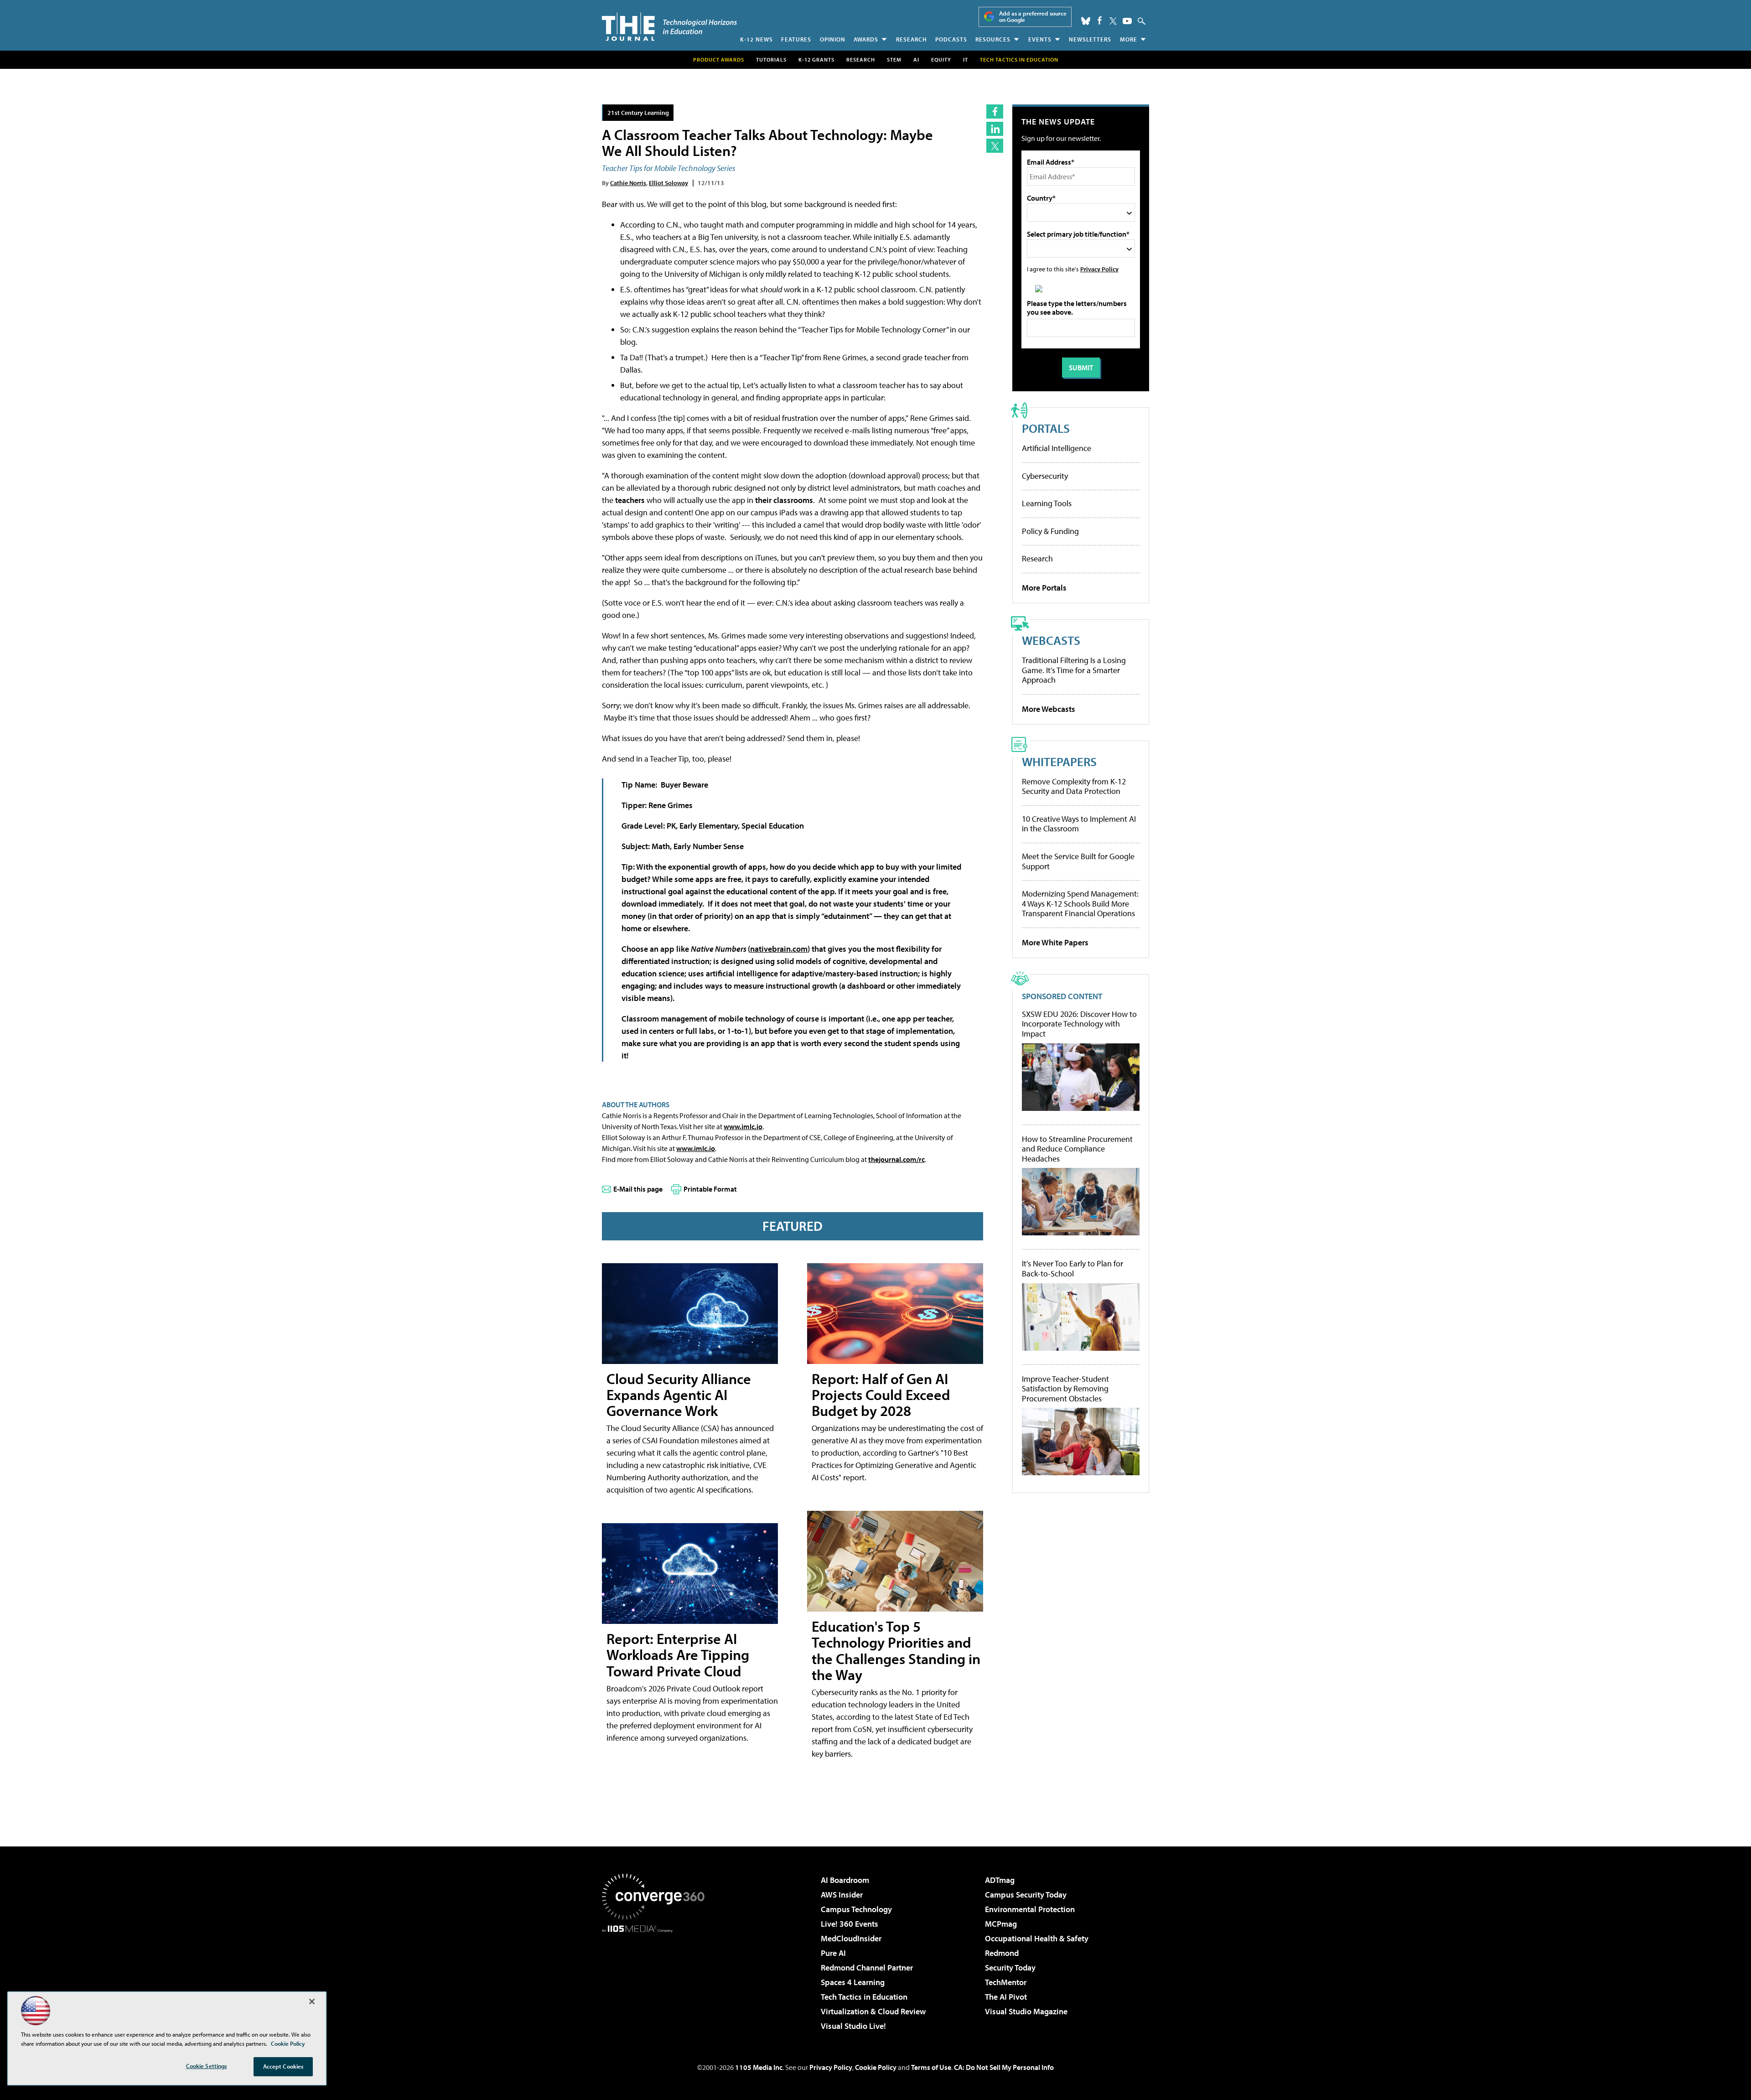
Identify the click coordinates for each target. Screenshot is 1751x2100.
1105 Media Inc (759, 2067)
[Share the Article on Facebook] (995, 111)
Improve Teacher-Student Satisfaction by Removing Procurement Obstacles (1065, 1389)
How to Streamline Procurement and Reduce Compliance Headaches (1077, 1149)
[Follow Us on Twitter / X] (1113, 21)
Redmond (1002, 1953)
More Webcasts (1049, 709)
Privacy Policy (1099, 269)
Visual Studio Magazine (1026, 2011)
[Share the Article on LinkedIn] (995, 129)
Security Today (1010, 1968)
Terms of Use (931, 2067)
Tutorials (771, 60)
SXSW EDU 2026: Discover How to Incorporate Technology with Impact (1079, 1024)
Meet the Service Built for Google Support (1078, 861)
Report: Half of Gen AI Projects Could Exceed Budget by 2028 (881, 1395)
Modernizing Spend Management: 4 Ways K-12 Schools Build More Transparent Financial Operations (1080, 903)
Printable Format (710, 1189)
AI (916, 60)
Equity (941, 60)
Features (796, 39)
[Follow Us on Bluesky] (1086, 21)
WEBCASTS (1051, 640)
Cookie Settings (207, 2066)
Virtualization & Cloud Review (873, 2011)
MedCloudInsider (851, 1938)
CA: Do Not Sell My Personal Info (1004, 2067)
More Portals (1044, 588)
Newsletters (1090, 39)
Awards (866, 39)
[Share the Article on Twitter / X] (995, 146)
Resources (993, 39)
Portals (1046, 428)
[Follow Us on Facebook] (1100, 20)
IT (966, 60)
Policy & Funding (1050, 531)
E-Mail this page (638, 1189)
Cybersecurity (1045, 476)
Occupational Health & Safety (1037, 1938)
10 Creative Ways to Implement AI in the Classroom (1079, 824)
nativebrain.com (779, 949)
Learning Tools (1047, 503)
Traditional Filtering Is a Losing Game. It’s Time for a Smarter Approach (1074, 670)
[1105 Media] (657, 1979)
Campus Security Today (1026, 1895)
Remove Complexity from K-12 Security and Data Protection (1074, 786)
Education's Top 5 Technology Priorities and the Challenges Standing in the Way (896, 1650)
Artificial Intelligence (1057, 448)
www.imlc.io (743, 1126)
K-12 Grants (816, 60)
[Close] (312, 2001)
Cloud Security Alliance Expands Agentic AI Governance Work (679, 1395)
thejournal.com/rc (896, 1159)
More (1129, 39)
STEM (894, 60)
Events (1040, 39)
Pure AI (833, 1953)
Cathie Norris (628, 183)
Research (912, 39)
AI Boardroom (845, 1880)
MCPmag (1001, 1924)
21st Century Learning (638, 112)
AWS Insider (842, 1895)
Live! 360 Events (850, 1924)
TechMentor (1006, 1982)
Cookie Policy (876, 2067)
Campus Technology (856, 1909)
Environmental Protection (1030, 1909)
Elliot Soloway (668, 183)
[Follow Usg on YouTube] (1127, 21)
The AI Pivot (1006, 1997)
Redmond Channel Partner (867, 1968)
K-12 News (756, 39)
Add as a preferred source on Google (1033, 17)
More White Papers (1055, 942)
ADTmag (1000, 1880)
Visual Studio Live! (853, 2026)
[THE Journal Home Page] (669, 27)
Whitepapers (1059, 761)
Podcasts (951, 39)
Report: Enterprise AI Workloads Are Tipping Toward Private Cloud (678, 1654)
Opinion (833, 39)
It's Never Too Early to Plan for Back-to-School (1072, 1268)
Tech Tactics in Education (864, 1997)
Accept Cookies (283, 2066)
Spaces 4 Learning (853, 1982)
